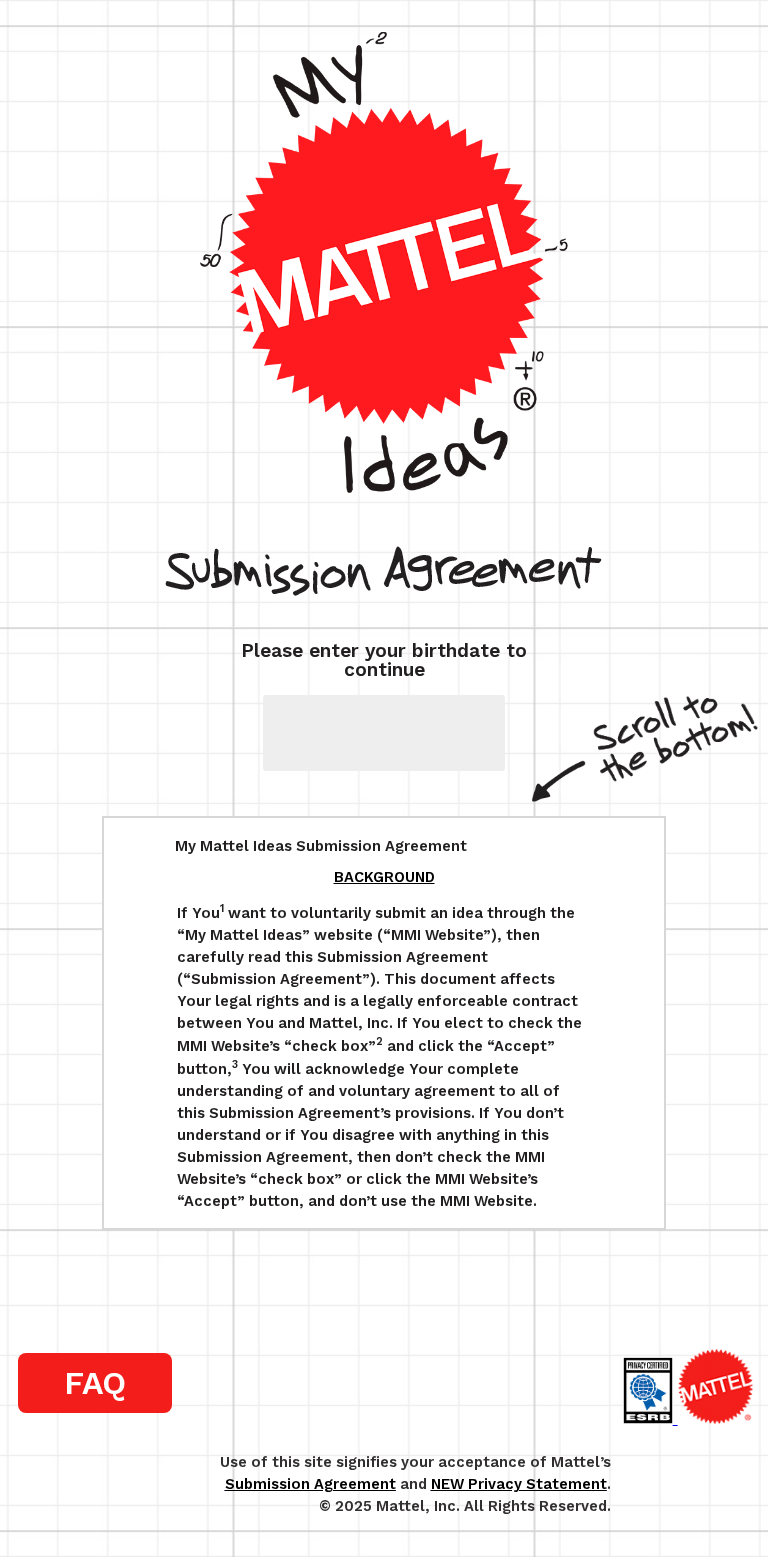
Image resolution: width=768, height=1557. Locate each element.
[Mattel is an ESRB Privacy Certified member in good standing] (650, 1418)
